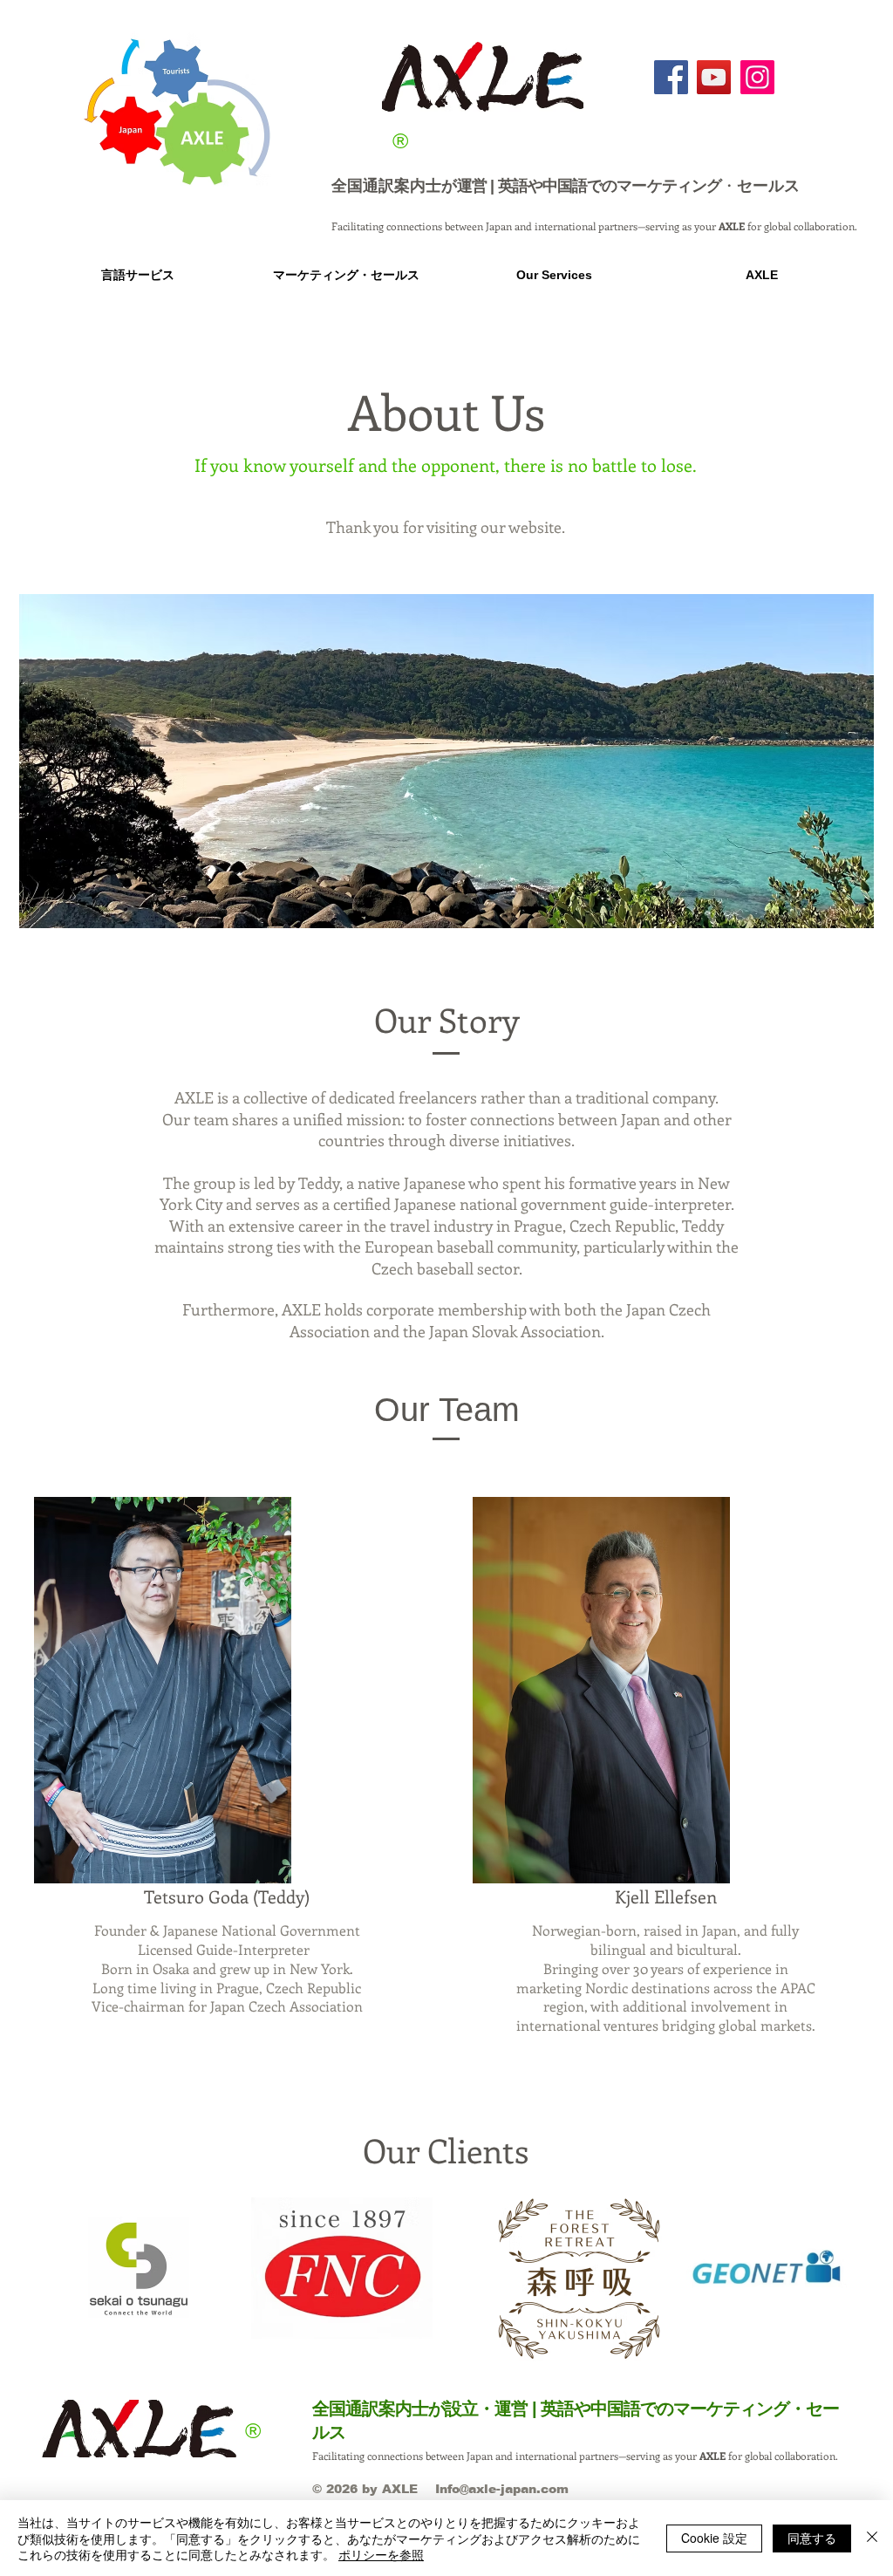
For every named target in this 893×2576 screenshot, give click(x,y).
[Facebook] (671, 77)
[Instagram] (757, 77)
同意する (812, 2538)
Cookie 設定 (714, 2538)
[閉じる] (872, 2538)
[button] (137, 275)
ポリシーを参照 (381, 2554)
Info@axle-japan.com (502, 2489)
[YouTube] (714, 77)
